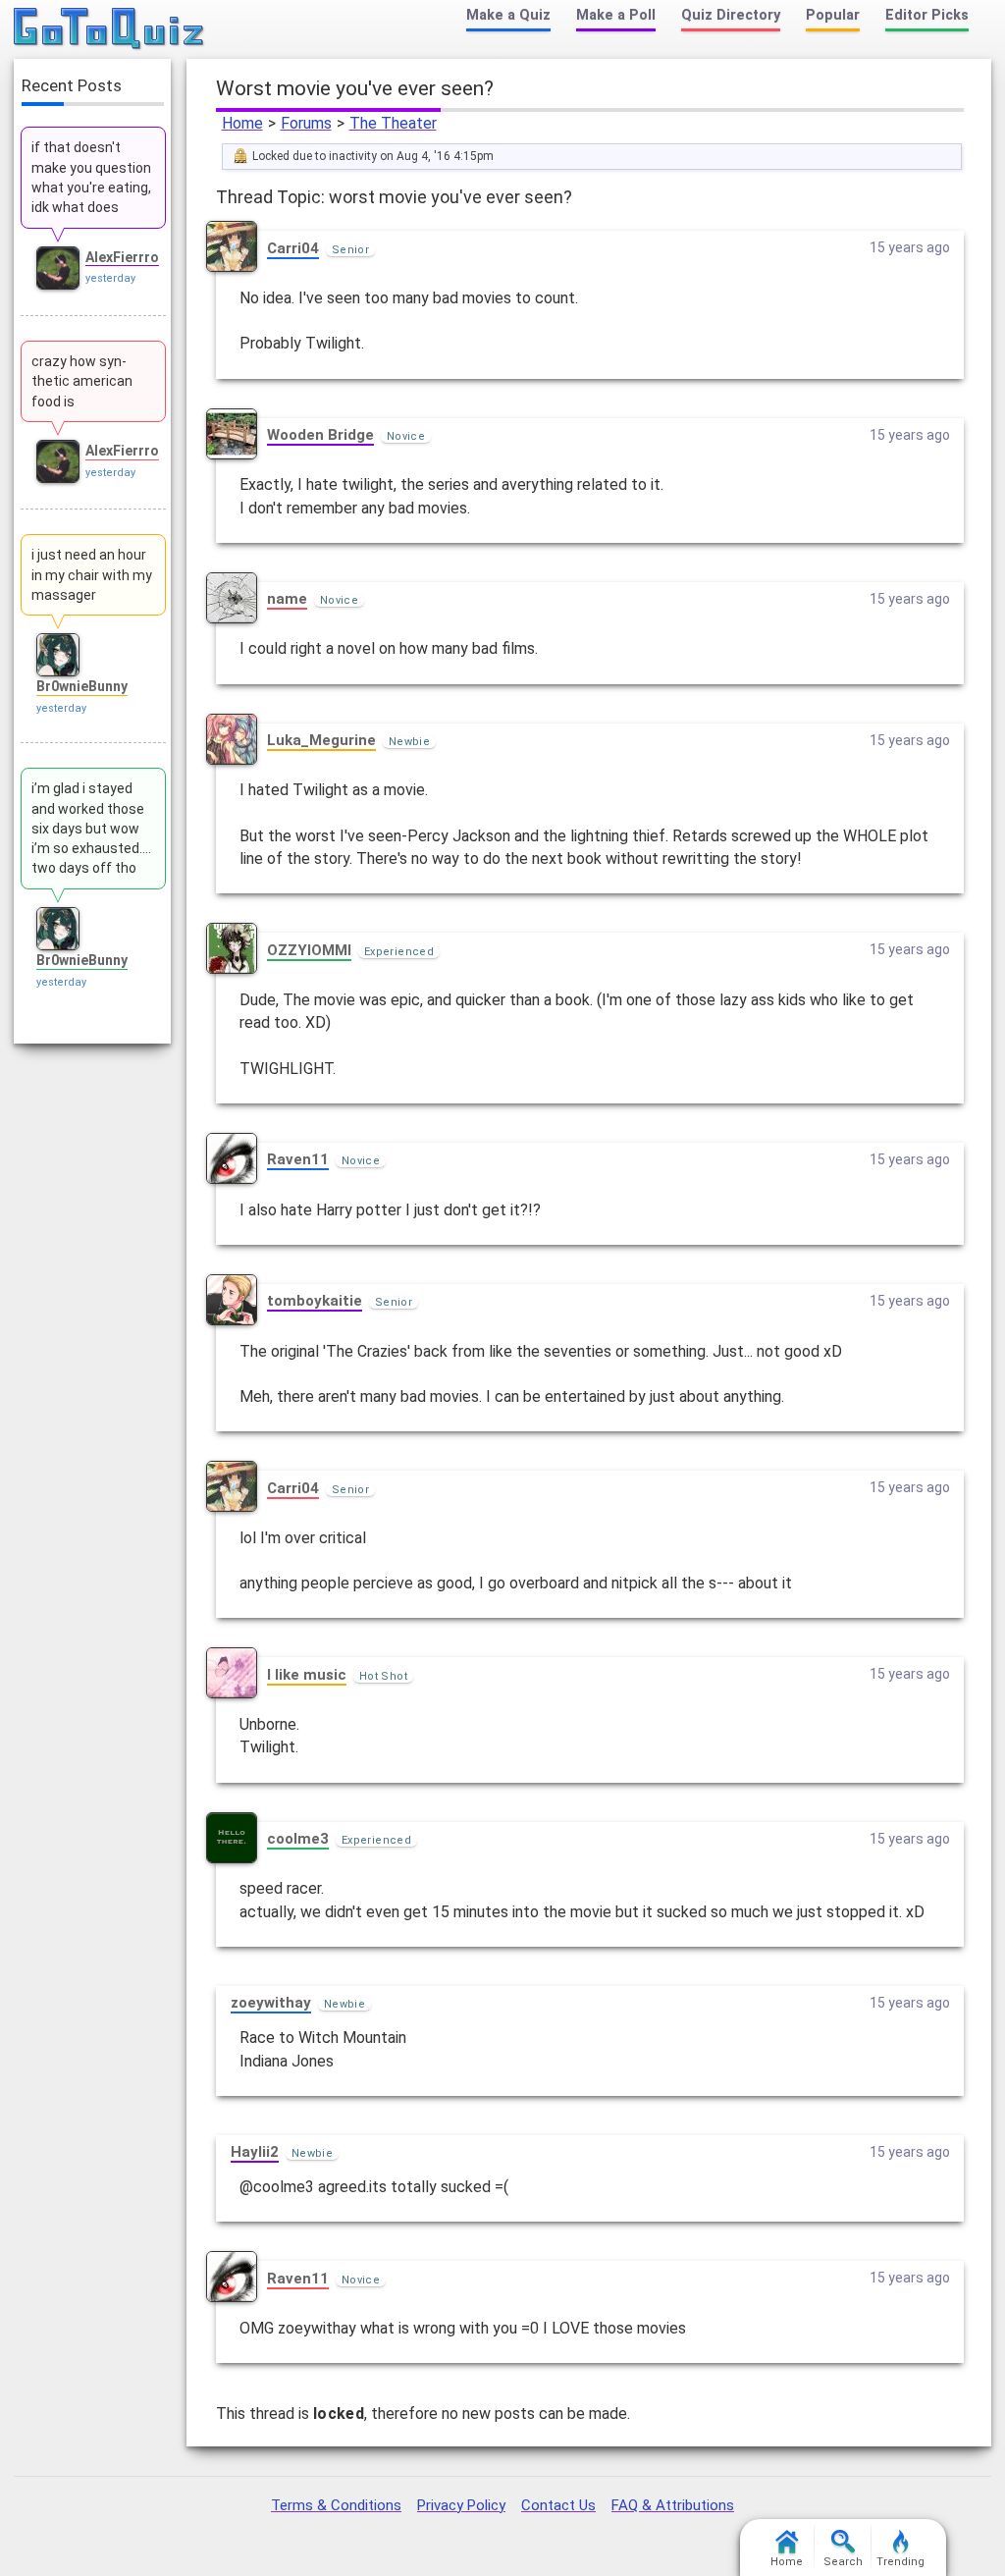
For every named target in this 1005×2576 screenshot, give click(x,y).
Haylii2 (255, 2152)
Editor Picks (927, 15)
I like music (307, 1675)
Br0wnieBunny (82, 686)
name (287, 599)
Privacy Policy (461, 2505)
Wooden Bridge (320, 435)
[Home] (109, 29)
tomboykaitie (315, 1301)
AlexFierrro (122, 257)
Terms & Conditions (336, 2505)
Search (843, 2562)
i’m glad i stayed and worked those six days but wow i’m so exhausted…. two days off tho (91, 828)
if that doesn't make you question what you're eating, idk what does (91, 177)
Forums (306, 123)
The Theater (393, 123)
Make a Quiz (508, 15)
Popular (833, 15)
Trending (900, 2562)
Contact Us (558, 2505)
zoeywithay (271, 2003)
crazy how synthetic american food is (82, 381)
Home (242, 123)
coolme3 (298, 1839)
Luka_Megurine (321, 740)
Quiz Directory (731, 15)
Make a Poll (616, 15)
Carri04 (293, 248)
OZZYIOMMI (309, 950)
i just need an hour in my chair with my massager (92, 575)
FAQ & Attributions (673, 2505)
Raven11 (298, 1159)
